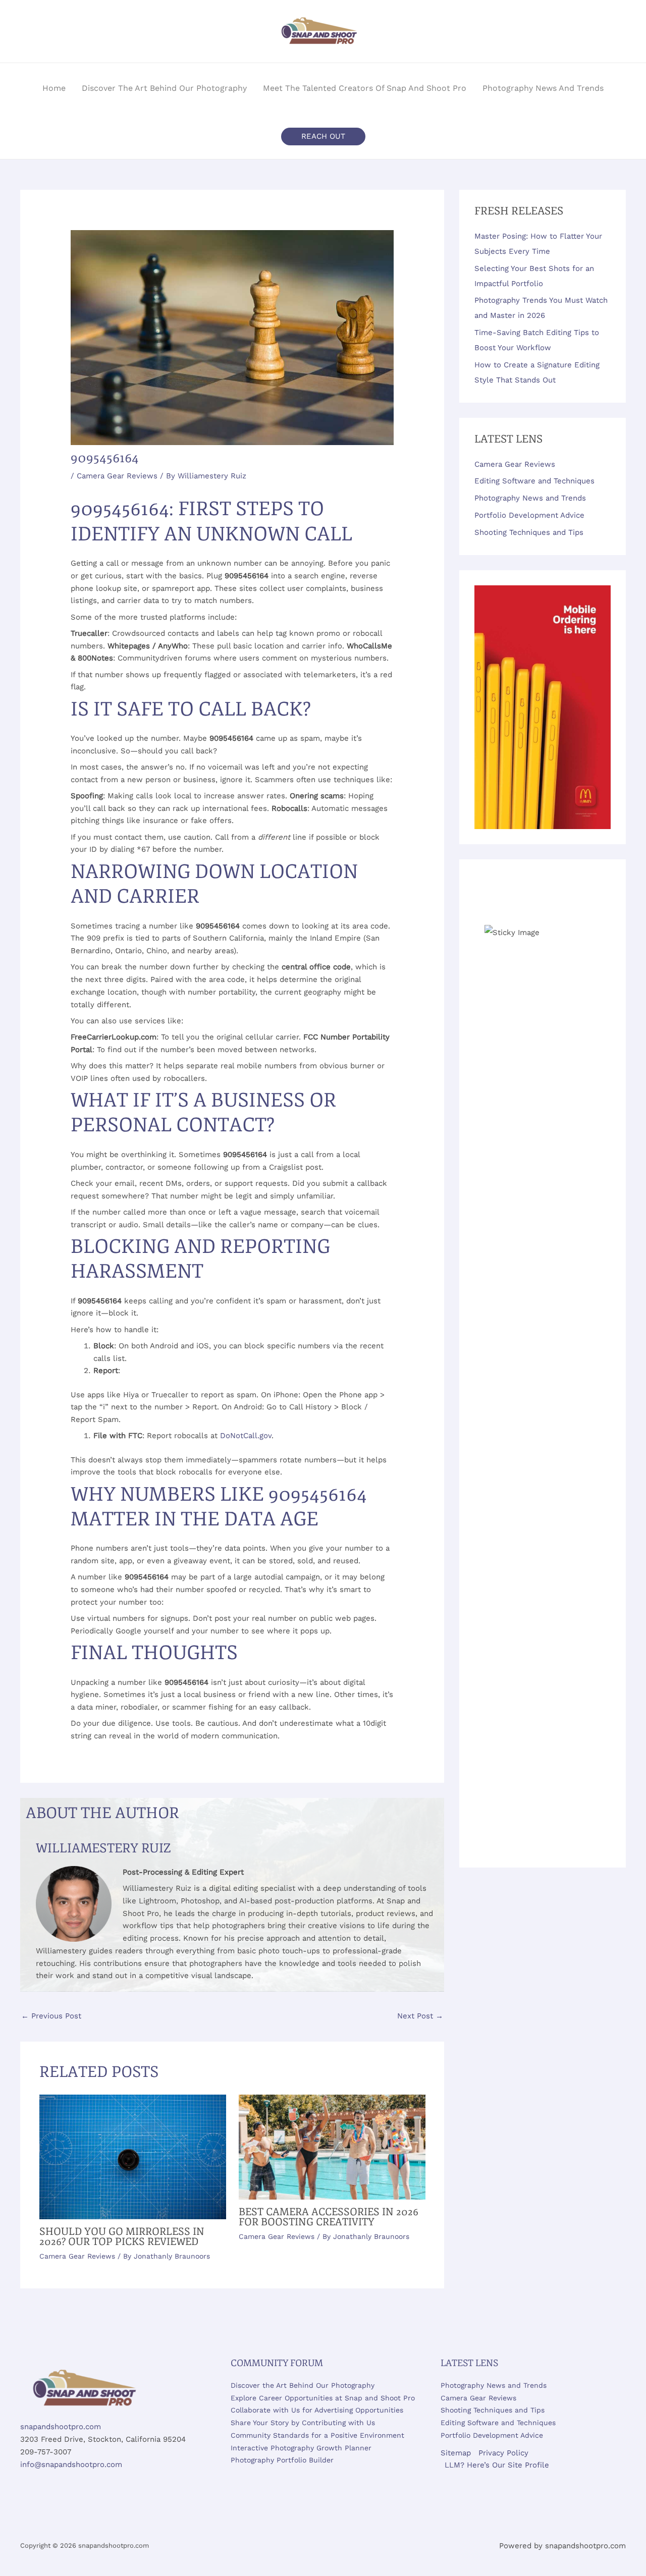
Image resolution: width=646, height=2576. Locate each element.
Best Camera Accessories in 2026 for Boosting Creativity (329, 2217)
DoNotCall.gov (246, 1436)
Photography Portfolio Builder (282, 2460)
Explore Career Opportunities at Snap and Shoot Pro (323, 2398)
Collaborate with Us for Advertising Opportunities (317, 2410)
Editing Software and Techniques (534, 481)
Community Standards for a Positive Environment (317, 2435)
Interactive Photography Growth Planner (301, 2448)
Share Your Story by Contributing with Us (303, 2423)
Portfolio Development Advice (529, 515)
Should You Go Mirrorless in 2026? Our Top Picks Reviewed (122, 2237)
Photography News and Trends (530, 498)
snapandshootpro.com (61, 2427)
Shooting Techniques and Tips (529, 532)
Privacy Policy (503, 2453)
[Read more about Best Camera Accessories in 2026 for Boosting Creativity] (332, 2147)
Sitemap (456, 2453)
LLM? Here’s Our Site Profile (497, 2465)
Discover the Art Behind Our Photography (303, 2385)
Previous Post (51, 2016)
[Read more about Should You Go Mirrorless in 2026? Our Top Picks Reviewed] (133, 2156)
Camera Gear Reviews (117, 476)
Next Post (420, 2016)
